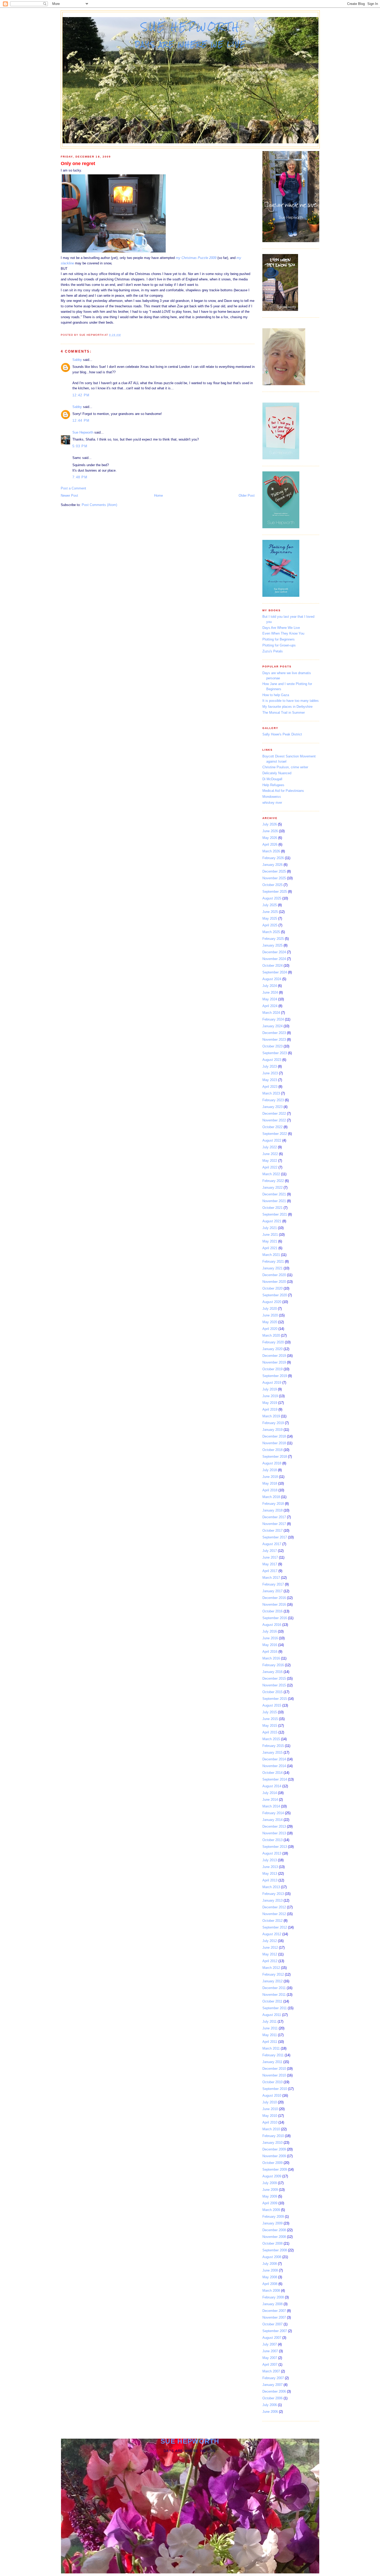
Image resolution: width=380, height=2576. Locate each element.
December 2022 (274, 1114)
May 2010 (270, 2116)
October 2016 (272, 1611)
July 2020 (270, 1309)
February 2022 (273, 1181)
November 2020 (274, 1282)
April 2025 (270, 925)
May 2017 (270, 1564)
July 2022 (270, 1147)
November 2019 (274, 1362)
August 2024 (272, 979)
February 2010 (273, 2136)
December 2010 (274, 2069)
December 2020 (274, 1275)
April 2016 (270, 1652)
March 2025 (271, 932)
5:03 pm (80, 446)
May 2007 (270, 2358)
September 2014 (275, 1779)
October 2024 (272, 966)
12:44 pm (81, 420)
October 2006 (272, 2398)
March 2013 (271, 1887)
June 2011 (270, 2028)
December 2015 (274, 1678)
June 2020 (270, 1315)
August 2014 (272, 1786)
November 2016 (274, 1605)
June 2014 (270, 1800)
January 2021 (272, 1268)
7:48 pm (80, 477)
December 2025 (274, 871)
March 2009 (271, 2210)
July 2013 (270, 1860)
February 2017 (273, 1584)
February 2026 (273, 858)
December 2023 (274, 1033)
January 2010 (272, 2143)
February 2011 (273, 2055)
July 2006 (270, 2405)
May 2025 (270, 918)
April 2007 (270, 2365)
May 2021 (270, 1241)
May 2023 (270, 1080)
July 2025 (270, 905)
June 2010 (270, 2109)
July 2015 (270, 1712)
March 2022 (271, 1174)
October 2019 (272, 1369)
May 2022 (270, 1161)
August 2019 (272, 1383)
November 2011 (274, 1995)
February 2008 (273, 2297)
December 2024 (274, 952)
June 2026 (270, 831)
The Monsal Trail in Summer (284, 713)
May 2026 (270, 838)
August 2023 (272, 1060)
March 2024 (271, 1013)
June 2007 (270, 2351)
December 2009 (274, 2149)
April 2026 (270, 844)
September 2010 (275, 2089)
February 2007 (273, 2378)
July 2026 (270, 824)
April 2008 (270, 2284)
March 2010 (271, 2129)
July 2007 (270, 2344)
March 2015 (271, 1739)
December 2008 (274, 2230)
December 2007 (274, 2311)
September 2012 (275, 1927)
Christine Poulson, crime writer (285, 767)
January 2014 (272, 1820)
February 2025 (273, 939)
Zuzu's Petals (273, 651)
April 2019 (270, 1409)
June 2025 (270, 912)
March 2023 (271, 1093)
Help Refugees (273, 785)
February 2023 (273, 1100)
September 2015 (275, 1699)
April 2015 (270, 1732)
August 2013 (272, 1853)
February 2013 (273, 1894)
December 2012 (274, 1907)
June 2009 (270, 2190)
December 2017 (274, 1517)
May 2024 (270, 999)
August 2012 (272, 1934)
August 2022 (272, 1140)
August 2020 (272, 1302)
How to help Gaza (276, 695)
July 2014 (270, 1793)
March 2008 (271, 2291)
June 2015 (270, 1719)
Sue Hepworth (191, 27)
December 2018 (274, 1436)
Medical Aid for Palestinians (283, 791)
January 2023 (272, 1107)
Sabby (77, 360)
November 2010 (274, 2075)
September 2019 (275, 1376)
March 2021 (271, 1255)
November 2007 (274, 2317)
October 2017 (272, 1531)
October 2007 (272, 2324)
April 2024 (270, 1006)
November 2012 (274, 1914)
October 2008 (272, 2243)
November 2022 (274, 1120)
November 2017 (274, 1524)
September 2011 (275, 2008)
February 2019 (273, 1423)
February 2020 (273, 1342)
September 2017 (275, 1537)
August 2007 (272, 2338)
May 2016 (270, 1645)
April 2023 (270, 1087)
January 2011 (272, 2062)
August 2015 (272, 1705)
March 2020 (271, 1335)
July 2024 (270, 986)
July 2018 (270, 1470)
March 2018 (271, 1497)
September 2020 (275, 1295)
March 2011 (271, 2048)
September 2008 (275, 2250)
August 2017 (272, 1544)
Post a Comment (73, 488)
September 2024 (275, 972)
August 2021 (272, 1221)
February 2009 (273, 2217)
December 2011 (274, 1988)
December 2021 (274, 1194)
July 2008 (270, 2264)
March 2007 (271, 2371)
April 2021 (270, 1248)
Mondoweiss (272, 797)
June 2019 (270, 1396)
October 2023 (272, 1046)
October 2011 (272, 2001)
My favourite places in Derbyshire (287, 707)
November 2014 (274, 1766)
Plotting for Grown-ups (279, 645)
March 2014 (271, 1806)
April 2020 (270, 1329)
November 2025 (274, 878)
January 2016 (272, 1672)
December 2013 (274, 1826)
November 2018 (274, 1443)
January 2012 (272, 1981)
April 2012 (270, 1961)
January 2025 (272, 945)
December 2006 (274, 2391)
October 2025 (272, 885)
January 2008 (272, 2304)
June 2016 (270, 1638)
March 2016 (271, 1658)
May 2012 (270, 1954)
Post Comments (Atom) (99, 505)
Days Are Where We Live (281, 628)
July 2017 (270, 1551)
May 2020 (270, 1322)
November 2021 (274, 1201)
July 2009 (270, 2183)
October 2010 (272, 2082)
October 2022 (272, 1127)
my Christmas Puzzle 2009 (196, 258)
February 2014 (273, 1813)
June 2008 (270, 2270)
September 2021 (275, 1214)
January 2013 (272, 1900)
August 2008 (272, 2257)
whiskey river (272, 803)
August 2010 (272, 2095)
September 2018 (275, 1457)
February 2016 (273, 1665)
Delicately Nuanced (277, 773)
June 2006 (270, 2412)
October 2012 (272, 1921)
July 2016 (270, 1631)
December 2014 (274, 1759)
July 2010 (270, 2102)
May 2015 (270, 1726)
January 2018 (272, 1510)
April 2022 (270, 1167)
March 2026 (271, 851)
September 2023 (275, 1053)
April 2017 (270, 1571)
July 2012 (270, 1941)
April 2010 (270, 2122)
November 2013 (274, 1833)
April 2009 (270, 2203)
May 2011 (270, 2035)
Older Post (247, 496)
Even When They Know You (283, 633)
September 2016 (275, 1618)
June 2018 (270, 1477)
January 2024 (272, 1026)
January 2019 (272, 1430)
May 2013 (270, 1874)
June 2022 (270, 1154)
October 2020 (272, 1288)
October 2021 (272, 1208)
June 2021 (270, 1235)
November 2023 (274, 1040)
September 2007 (275, 2331)
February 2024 (273, 1019)
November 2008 (274, 2237)
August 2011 (272, 2015)
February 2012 (273, 1974)
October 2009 (272, 2163)
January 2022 (272, 1188)
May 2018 (270, 1483)
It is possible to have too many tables (291, 701)
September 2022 (275, 1134)
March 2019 (271, 1416)
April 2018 (270, 1490)
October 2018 (272, 1450)
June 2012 (270, 1948)
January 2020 (272, 1349)
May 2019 (270, 1403)
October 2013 (272, 1840)
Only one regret (78, 163)
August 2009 (272, 2176)
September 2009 (275, 2169)
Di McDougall (272, 779)
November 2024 (274, 959)
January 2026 (272, 865)
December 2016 (274, 1598)
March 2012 (271, 1968)
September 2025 (275, 892)
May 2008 (270, 2277)
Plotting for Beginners (279, 639)
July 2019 (270, 1389)
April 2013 (270, 1880)
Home (158, 496)
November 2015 (274, 1685)
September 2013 (275, 1847)
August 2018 (272, 1463)
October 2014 (272, 1773)
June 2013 (270, 1867)
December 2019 (274, 1356)
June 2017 (270, 1557)
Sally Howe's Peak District (282, 734)
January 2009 (272, 2223)
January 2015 (272, 1752)
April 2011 (270, 2042)
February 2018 (273, 1504)
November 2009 (274, 2156)
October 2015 (272, 1692)
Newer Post (69, 496)
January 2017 (272, 1591)
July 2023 (270, 1066)
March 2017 (271, 1578)
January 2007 (272, 2385)
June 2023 (270, 1073)
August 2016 (272, 1625)
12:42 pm (81, 395)
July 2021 (270, 1228)
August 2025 (272, 898)
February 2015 (273, 1746)
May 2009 (270, 2196)
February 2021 (273, 1261)
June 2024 (270, 992)
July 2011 (269, 2022)
